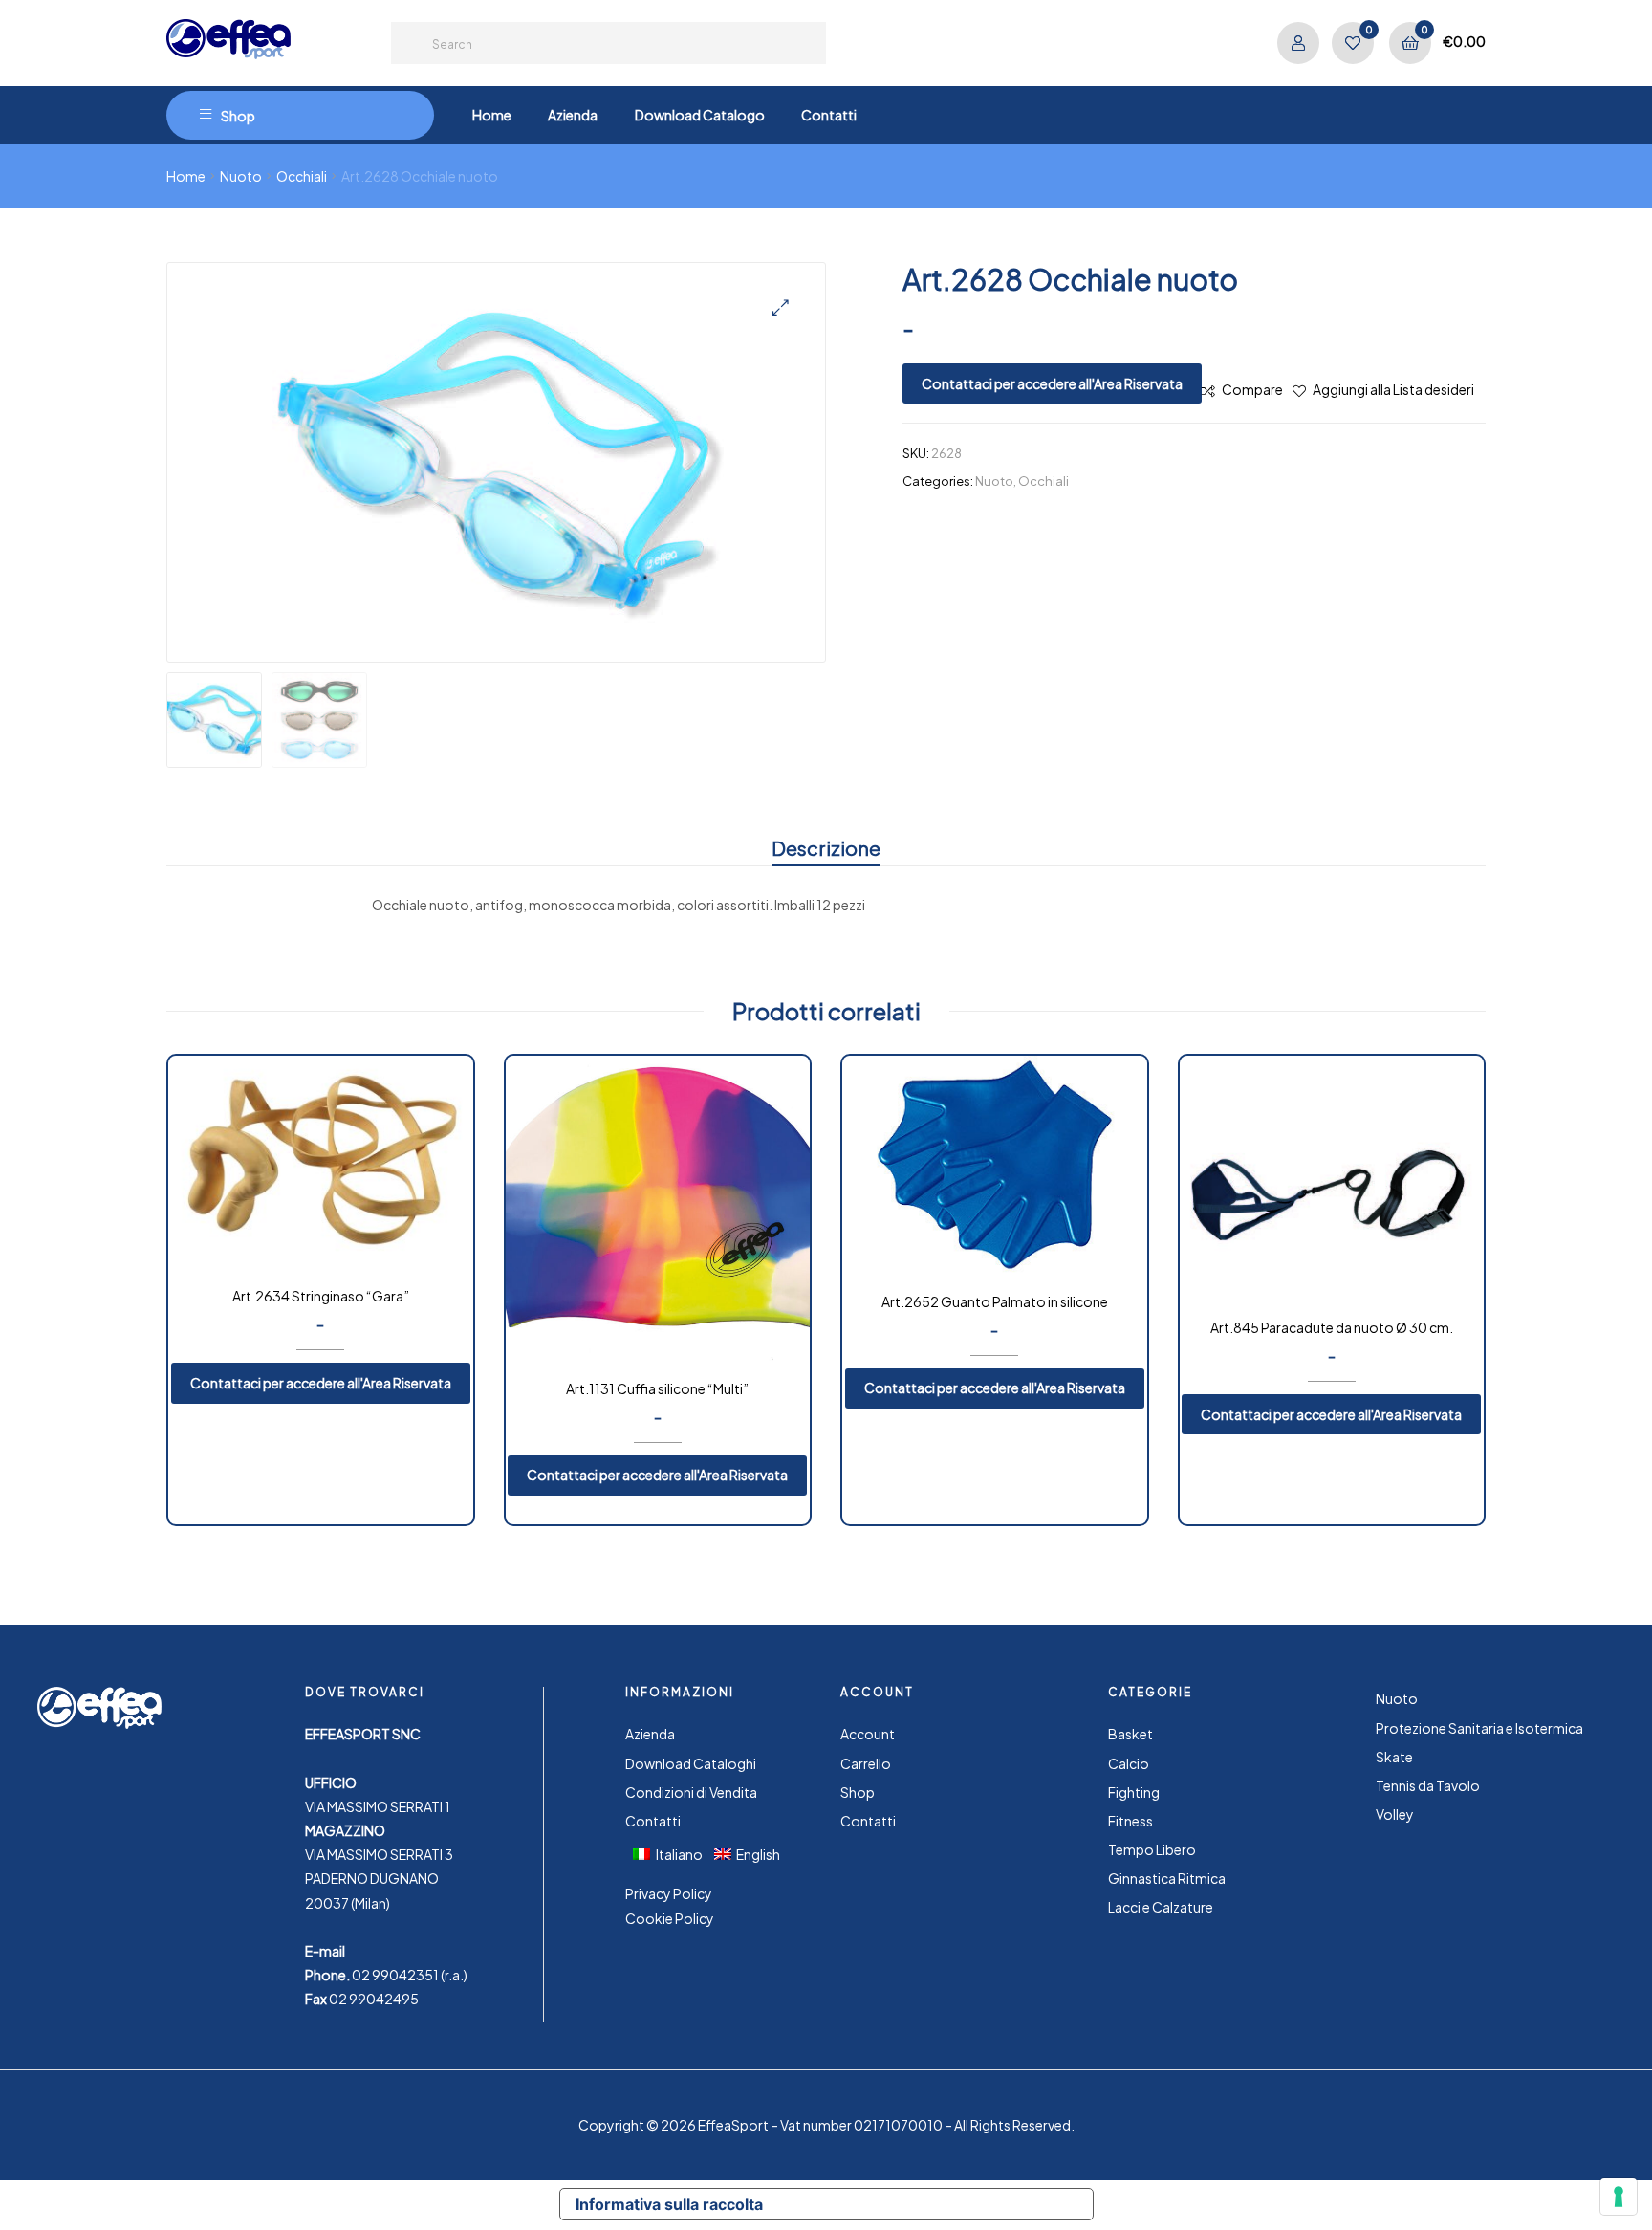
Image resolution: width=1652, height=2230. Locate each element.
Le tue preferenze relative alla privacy (936, 2204)
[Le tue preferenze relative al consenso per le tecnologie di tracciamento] (1619, 2197)
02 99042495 (374, 1999)
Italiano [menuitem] (679, 1854)
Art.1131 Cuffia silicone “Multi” (657, 1388)
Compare (1252, 389)
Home (186, 176)
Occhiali (302, 176)
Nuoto (241, 176)
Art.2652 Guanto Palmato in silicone (995, 1301)
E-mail (325, 1951)
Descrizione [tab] (826, 848)
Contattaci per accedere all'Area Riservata (1052, 383)
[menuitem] (674, 1853)
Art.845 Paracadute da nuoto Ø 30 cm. (1332, 1327)
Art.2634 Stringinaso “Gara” (321, 1296)
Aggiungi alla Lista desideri (1393, 389)
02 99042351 (395, 1975)
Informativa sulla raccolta (669, 2204)
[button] (781, 307)
